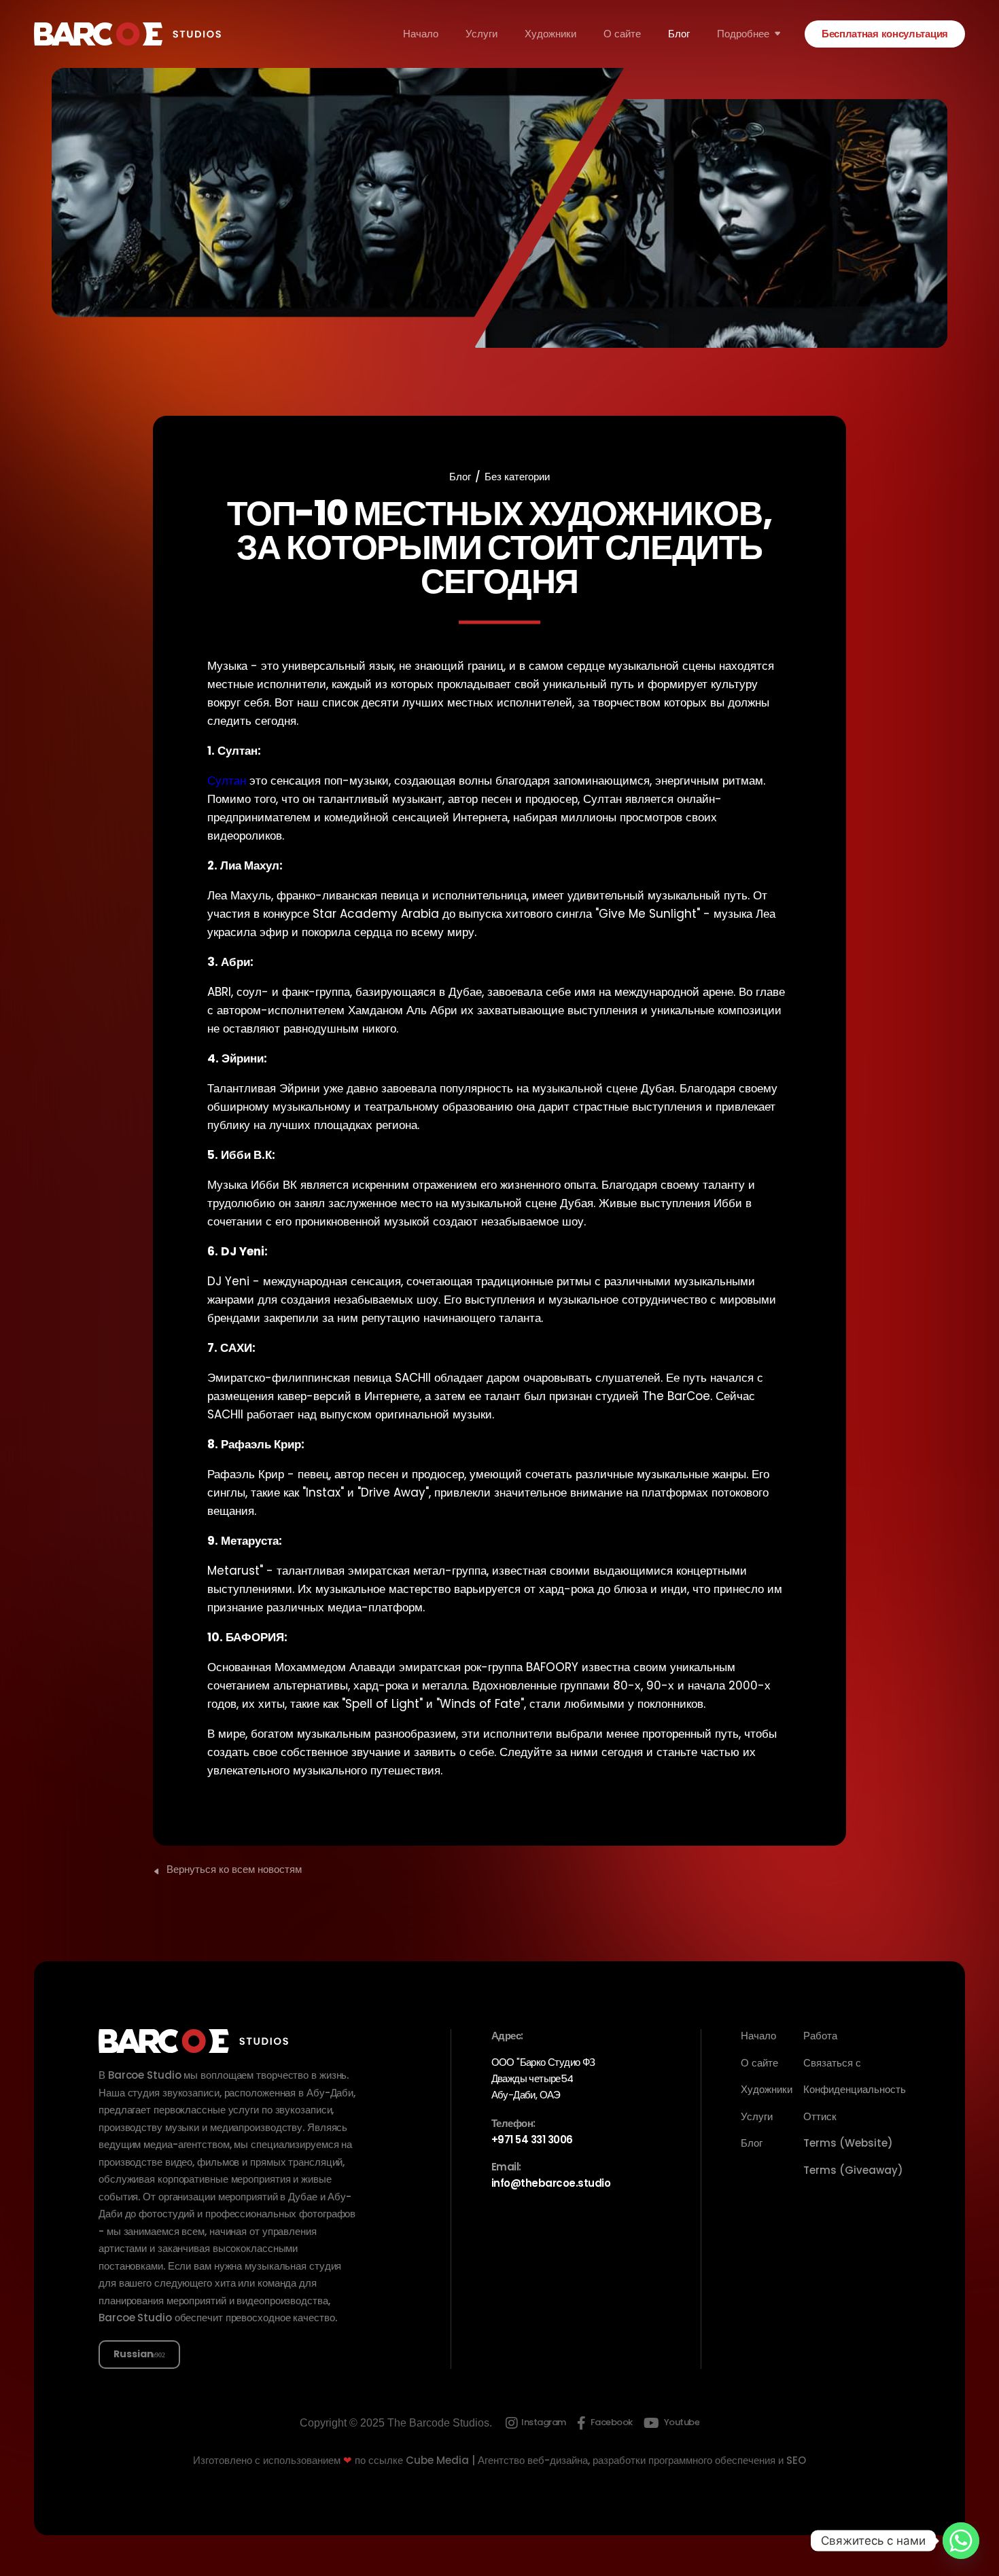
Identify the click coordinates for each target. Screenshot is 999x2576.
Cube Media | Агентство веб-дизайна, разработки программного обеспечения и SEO (606, 2460)
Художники (550, 34)
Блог (679, 34)
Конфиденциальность (855, 2089)
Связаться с (832, 2063)
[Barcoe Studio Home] (127, 34)
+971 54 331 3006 (532, 2140)
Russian (134, 2354)
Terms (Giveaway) (853, 2170)
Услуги (481, 34)
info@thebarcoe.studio (551, 2183)
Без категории (517, 477)
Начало (421, 34)
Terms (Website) (848, 2143)
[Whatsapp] (961, 2541)
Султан (227, 781)
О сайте (622, 34)
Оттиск (820, 2116)
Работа (820, 2036)
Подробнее (743, 34)
